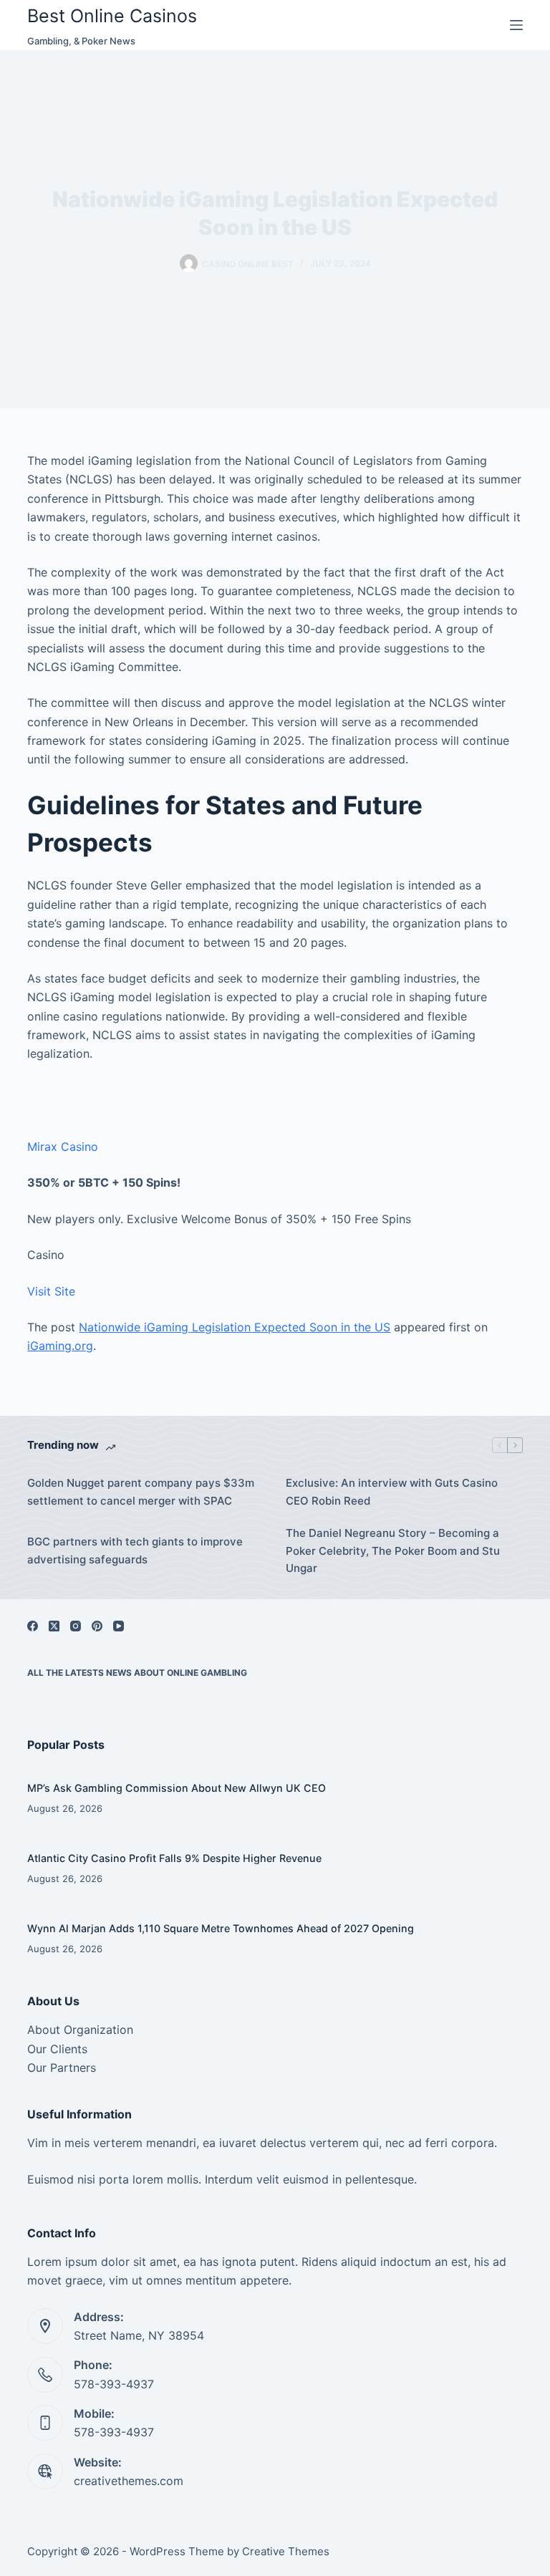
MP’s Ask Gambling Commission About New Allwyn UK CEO (177, 1788)
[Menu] (516, 25)
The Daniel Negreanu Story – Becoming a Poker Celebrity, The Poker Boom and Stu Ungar (393, 1551)
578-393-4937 (114, 2384)
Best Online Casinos (112, 16)
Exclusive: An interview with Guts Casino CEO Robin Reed (392, 1492)
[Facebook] (33, 1626)
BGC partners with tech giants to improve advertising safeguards (135, 1550)
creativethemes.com (129, 2481)
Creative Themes (286, 2551)
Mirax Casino (63, 1147)
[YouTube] (119, 1626)
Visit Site (51, 1291)
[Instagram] (76, 1626)
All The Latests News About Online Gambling (137, 1673)
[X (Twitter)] (54, 1626)
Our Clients (57, 2049)
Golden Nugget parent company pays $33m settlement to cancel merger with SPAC (141, 1492)
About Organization (80, 2030)
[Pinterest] (97, 1626)
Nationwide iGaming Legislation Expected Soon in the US (235, 1327)
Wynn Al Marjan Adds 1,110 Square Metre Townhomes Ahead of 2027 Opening (221, 1928)
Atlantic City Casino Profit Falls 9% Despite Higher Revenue (174, 1858)
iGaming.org (60, 1346)
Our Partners (62, 2068)
